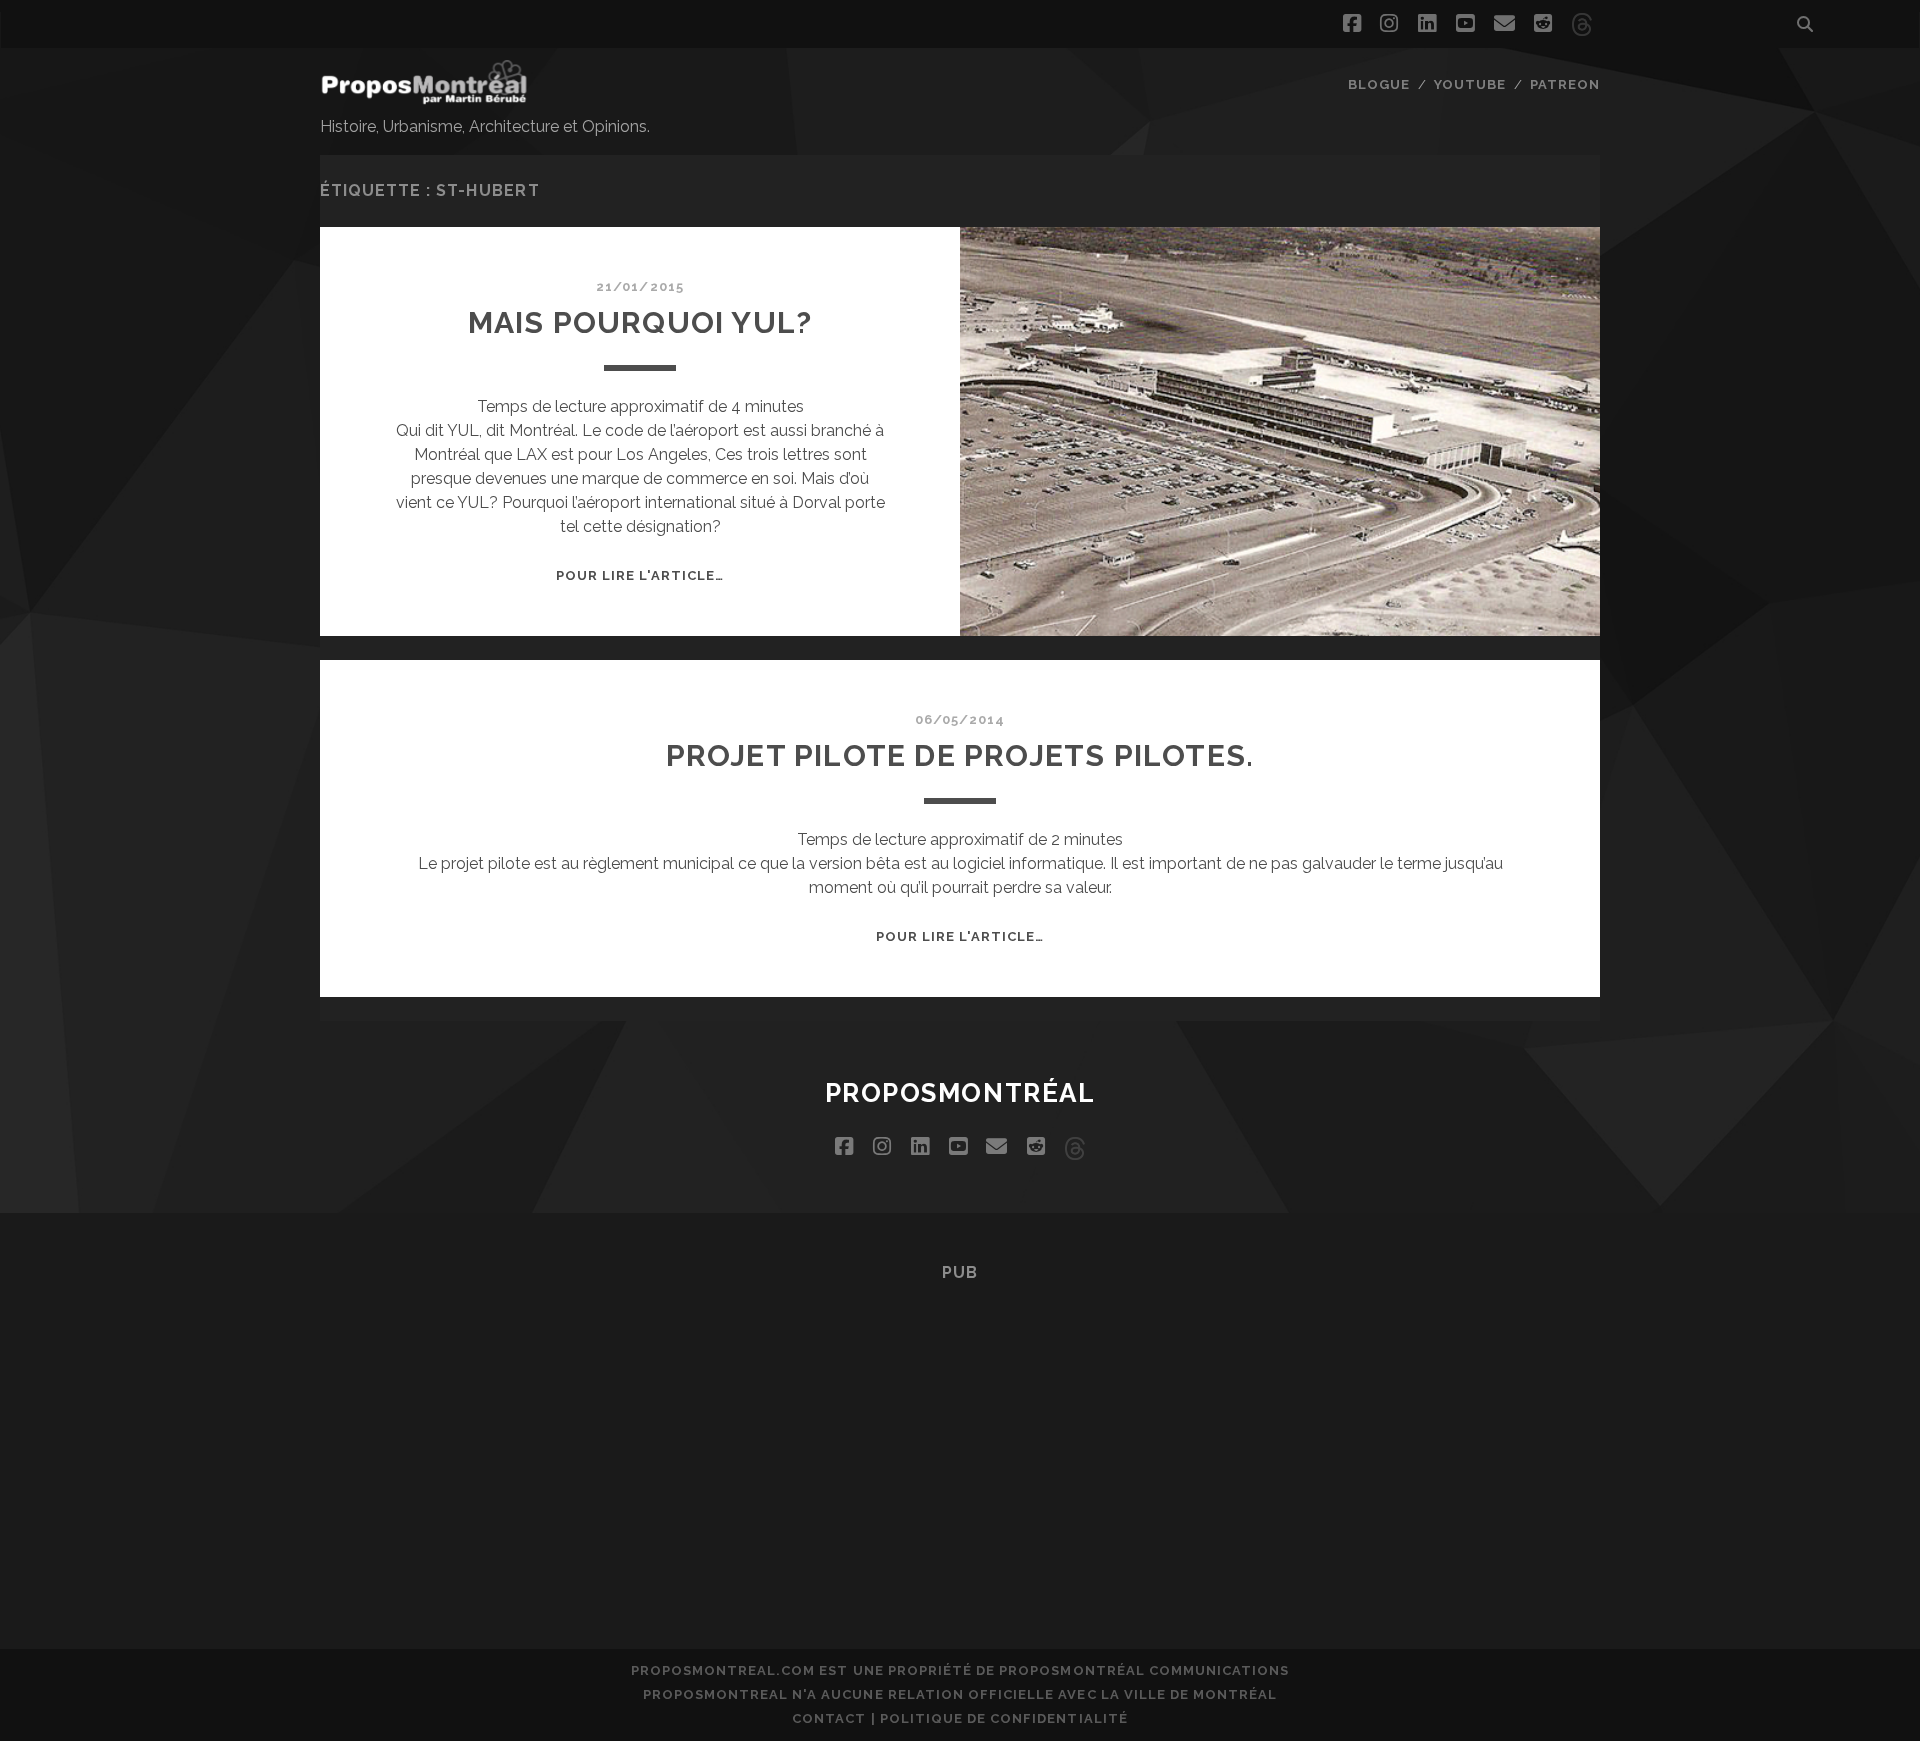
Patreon (1565, 84)
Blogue (1379, 84)
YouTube (1470, 84)
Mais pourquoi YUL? (640, 322)
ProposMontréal (960, 1093)
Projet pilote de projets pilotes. (960, 755)
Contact (829, 1718)
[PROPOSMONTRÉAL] (424, 95)
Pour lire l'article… (640, 575)
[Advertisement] (960, 1437)
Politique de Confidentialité (1004, 1718)
